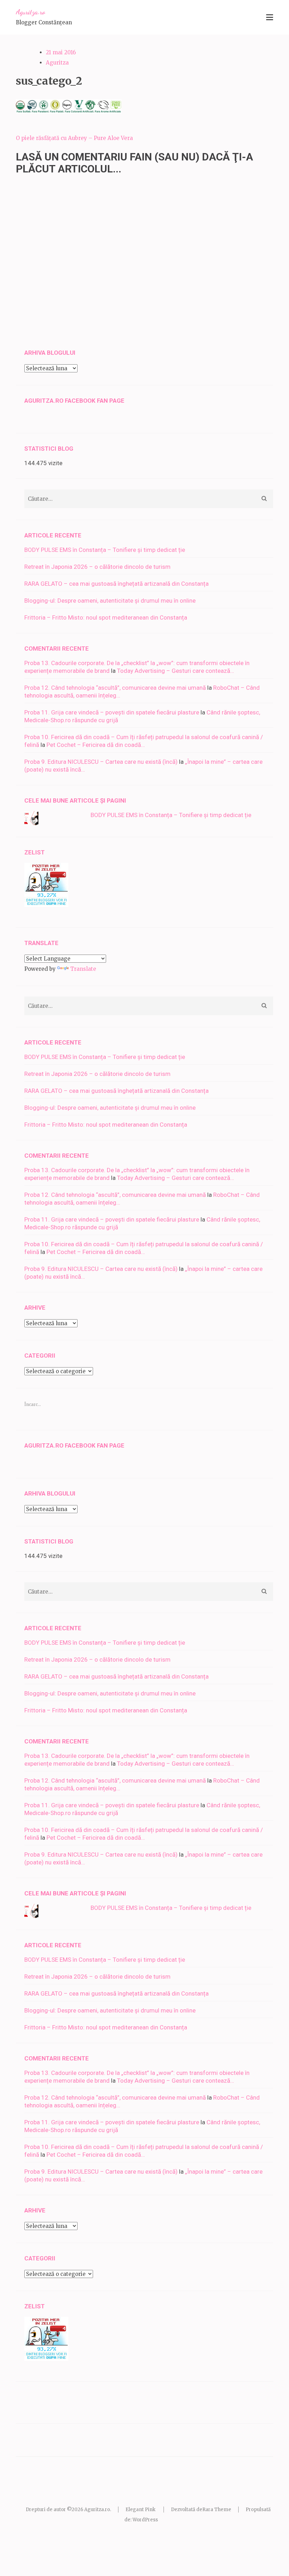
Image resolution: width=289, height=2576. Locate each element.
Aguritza (57, 63)
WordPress (145, 2520)
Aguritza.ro (30, 12)
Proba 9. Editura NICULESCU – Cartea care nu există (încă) (101, 762)
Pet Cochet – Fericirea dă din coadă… (96, 745)
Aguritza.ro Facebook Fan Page (74, 401)
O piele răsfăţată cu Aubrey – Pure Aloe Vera (74, 138)
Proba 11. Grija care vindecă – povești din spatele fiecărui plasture (112, 712)
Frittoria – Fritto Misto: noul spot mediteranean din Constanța (106, 617)
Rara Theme (217, 2510)
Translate (83, 969)
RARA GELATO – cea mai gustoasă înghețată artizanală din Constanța (116, 584)
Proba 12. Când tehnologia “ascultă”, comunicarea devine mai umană (115, 688)
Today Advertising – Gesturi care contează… (176, 671)
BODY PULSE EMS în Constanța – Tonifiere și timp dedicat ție (105, 550)
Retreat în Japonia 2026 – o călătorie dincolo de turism (97, 567)
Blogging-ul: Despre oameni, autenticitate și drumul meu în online (110, 601)
